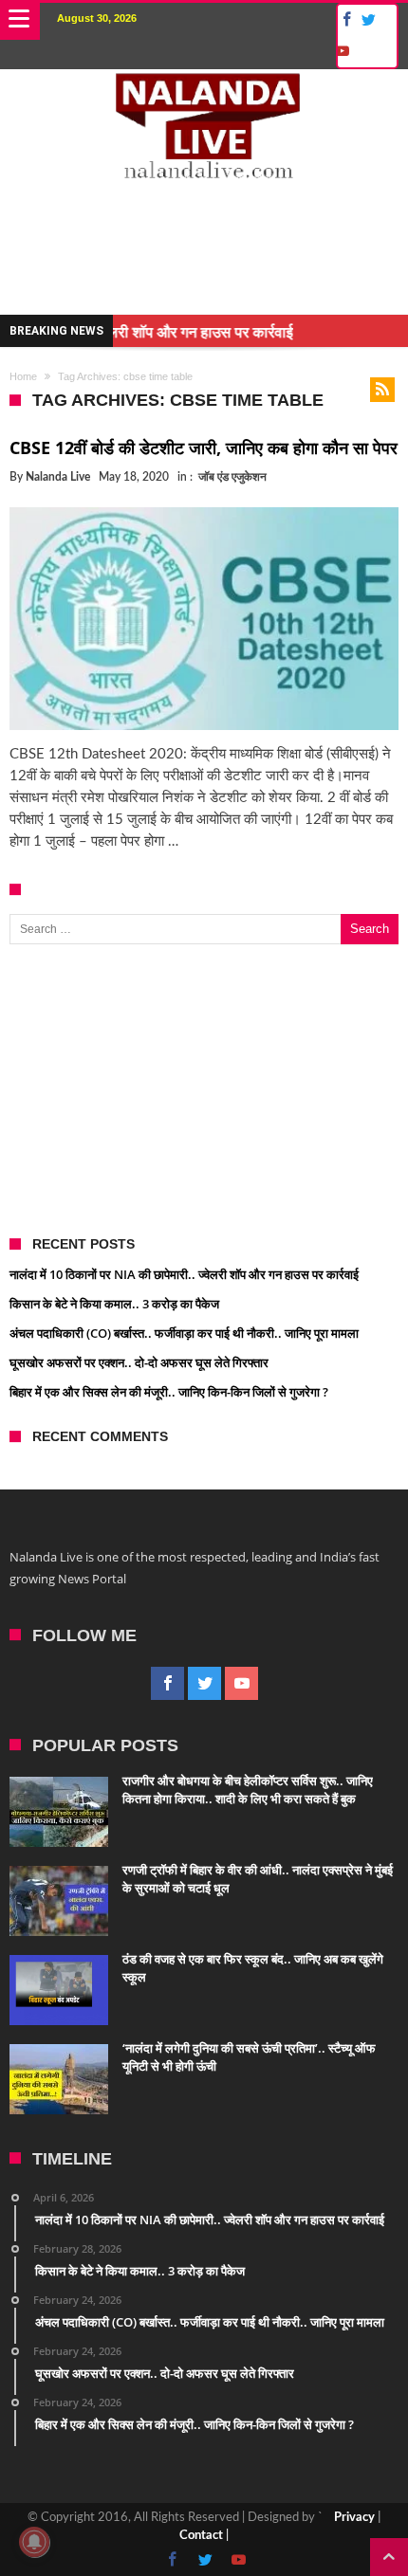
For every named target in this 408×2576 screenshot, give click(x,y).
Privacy (354, 2518)
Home (23, 376)
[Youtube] (342, 52)
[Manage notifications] (34, 2542)
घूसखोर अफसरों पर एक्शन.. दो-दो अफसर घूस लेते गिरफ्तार (139, 1362)
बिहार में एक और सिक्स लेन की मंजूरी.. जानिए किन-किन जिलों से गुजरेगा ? (169, 1392)
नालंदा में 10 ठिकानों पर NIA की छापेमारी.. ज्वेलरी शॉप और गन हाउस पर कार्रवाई (184, 1274)
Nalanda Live (58, 477)
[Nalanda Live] (204, 88)
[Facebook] (344, 20)
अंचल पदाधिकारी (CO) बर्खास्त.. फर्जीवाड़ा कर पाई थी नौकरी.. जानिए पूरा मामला (184, 1333)
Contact (201, 2536)
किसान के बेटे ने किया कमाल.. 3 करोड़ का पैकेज (114, 1304)
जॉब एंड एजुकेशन (232, 477)
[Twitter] (368, 20)
